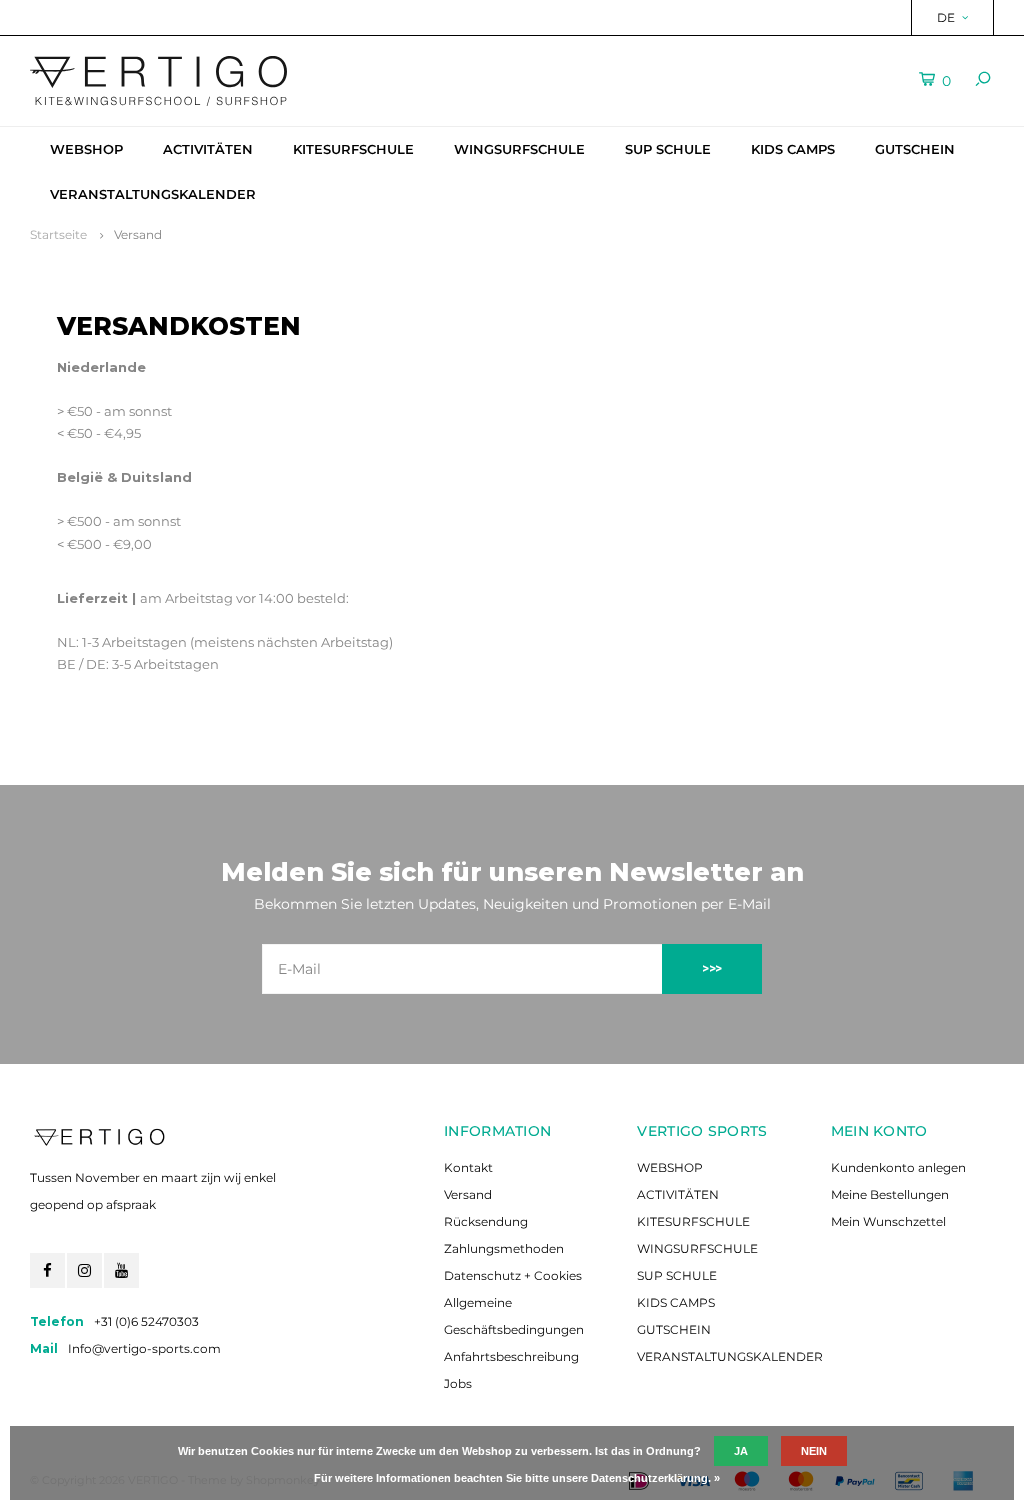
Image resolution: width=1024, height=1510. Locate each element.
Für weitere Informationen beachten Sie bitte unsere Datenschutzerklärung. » (517, 1478)
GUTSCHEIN (915, 149)
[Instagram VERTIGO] (84, 1270)
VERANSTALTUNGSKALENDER (153, 194)
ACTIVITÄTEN (208, 149)
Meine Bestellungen (890, 1194)
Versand (138, 234)
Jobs (458, 1383)
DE (946, 17)
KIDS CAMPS (793, 149)
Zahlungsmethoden (504, 1248)
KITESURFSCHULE (353, 149)
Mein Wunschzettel (888, 1221)
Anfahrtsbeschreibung (511, 1356)
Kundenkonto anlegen (898, 1167)
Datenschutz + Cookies (513, 1275)
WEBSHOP (86, 149)
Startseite (58, 234)
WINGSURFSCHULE (519, 149)
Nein (814, 1451)
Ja (741, 1451)
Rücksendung (486, 1221)
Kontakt (468, 1167)
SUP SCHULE (668, 149)
